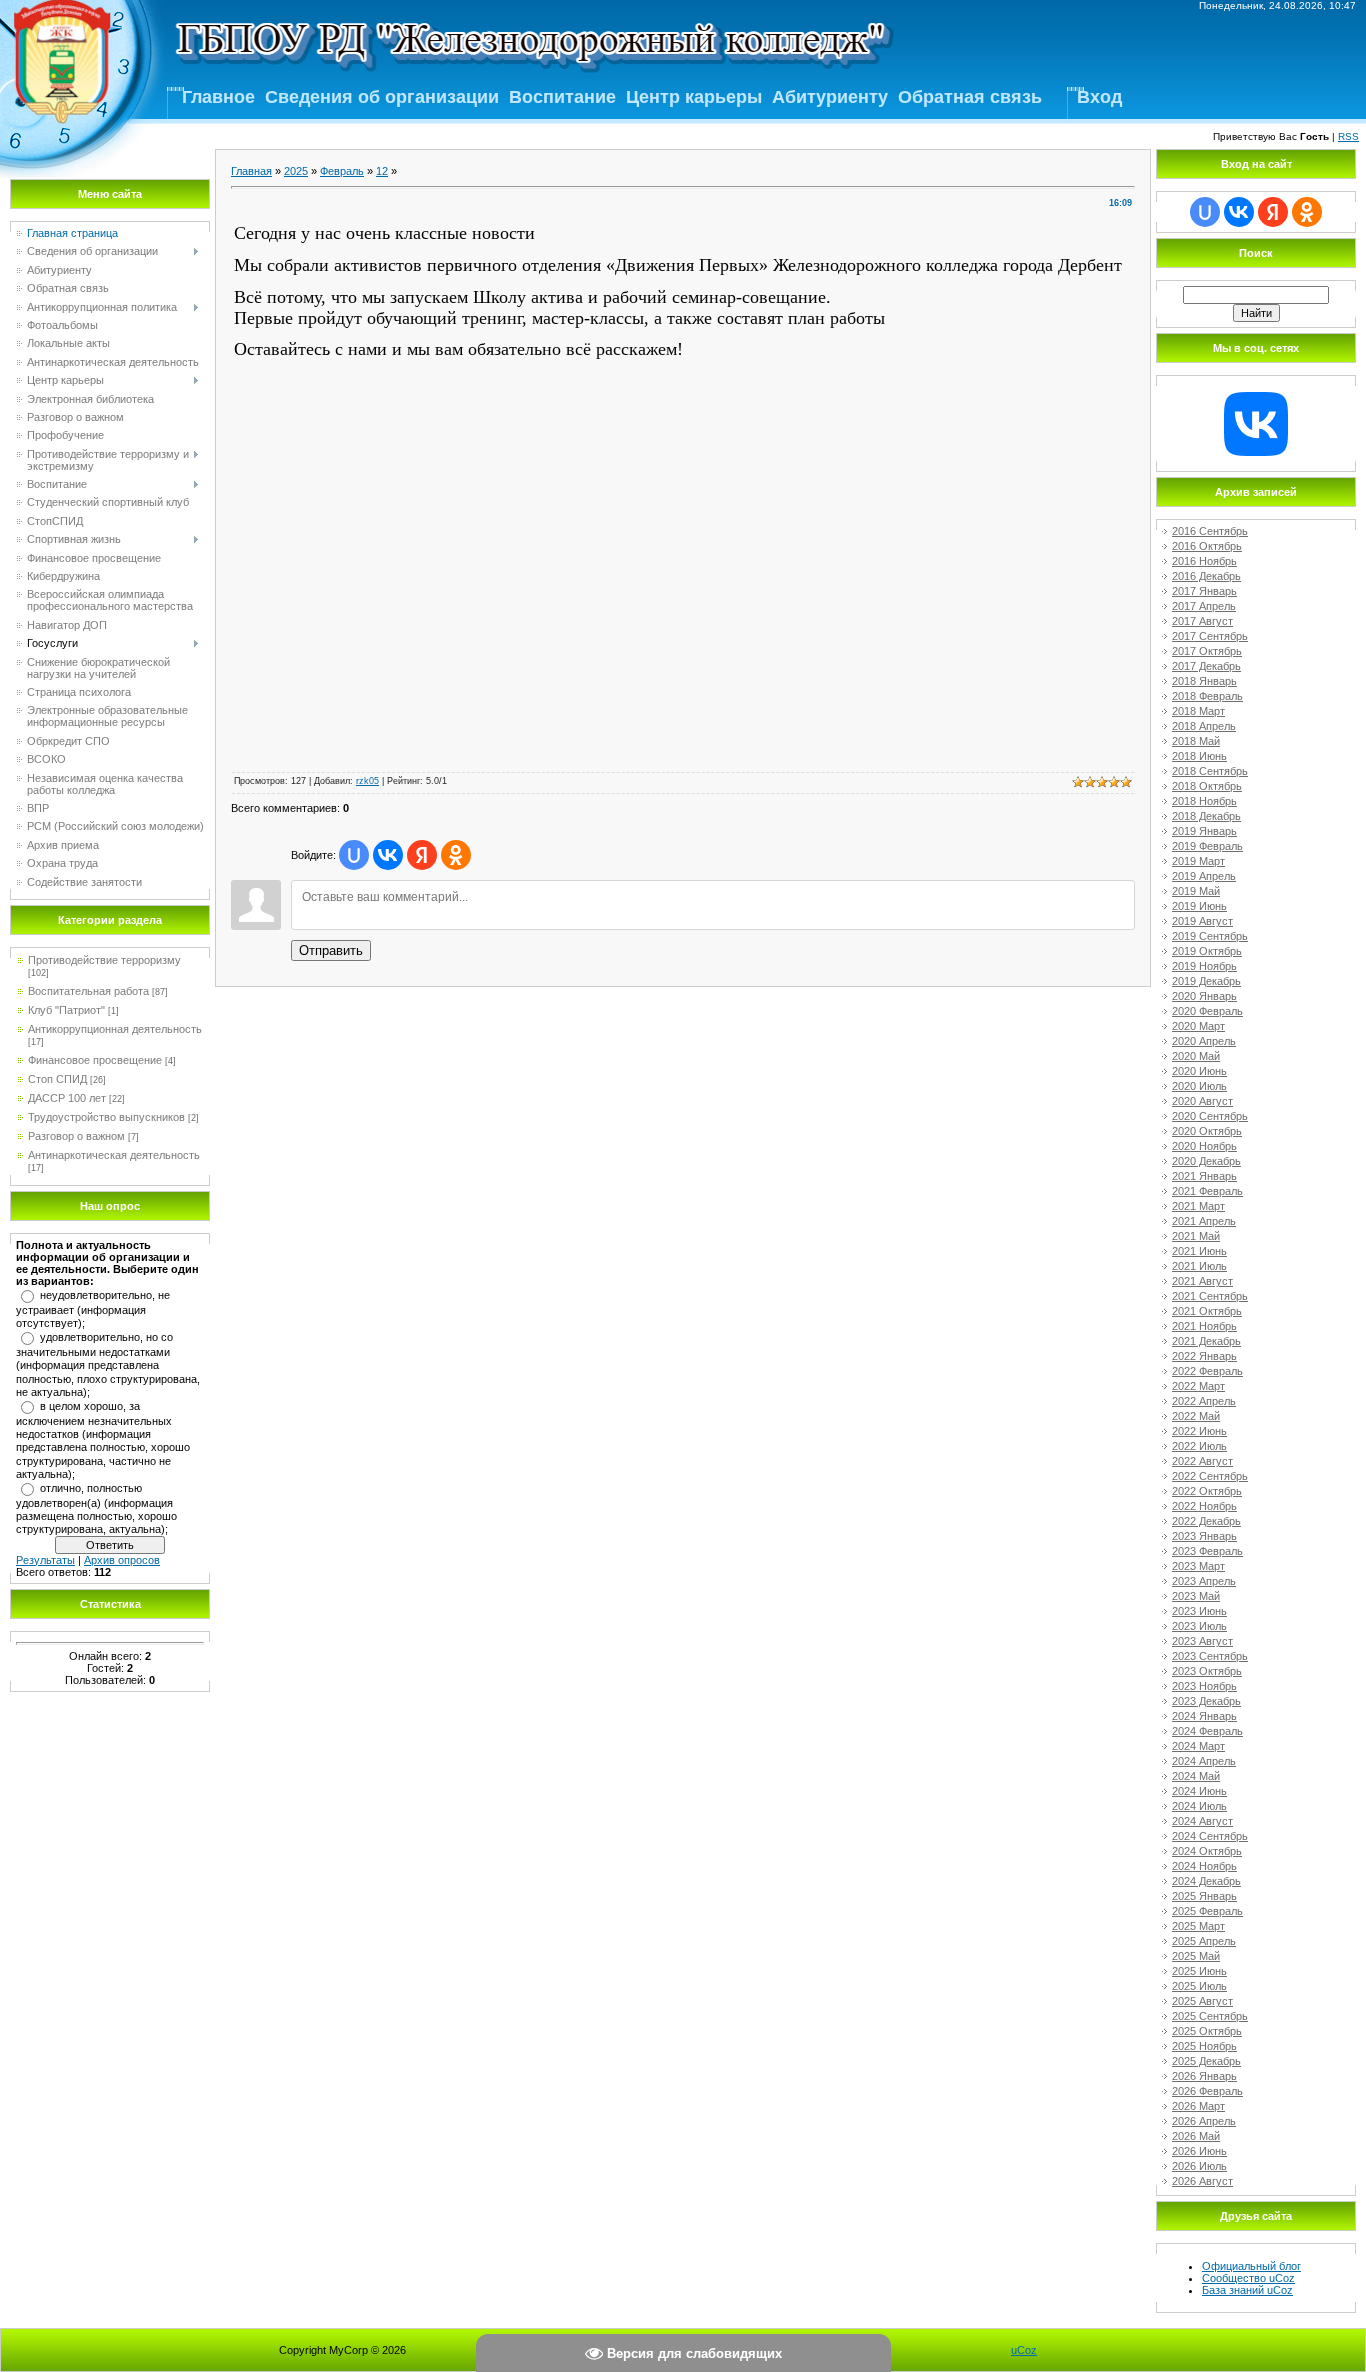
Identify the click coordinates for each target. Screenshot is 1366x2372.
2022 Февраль (1207, 1371)
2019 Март (1198, 861)
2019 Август (1202, 921)
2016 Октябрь (1207, 546)
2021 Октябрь (1207, 1311)
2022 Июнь (1199, 1431)
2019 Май (1196, 891)
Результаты (45, 1560)
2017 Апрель (1204, 606)
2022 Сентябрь (1210, 1476)
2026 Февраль (1207, 2091)
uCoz (1024, 2350)
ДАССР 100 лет (67, 1098)
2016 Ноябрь (1204, 561)
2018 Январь (1204, 681)
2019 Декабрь (1206, 981)
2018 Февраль (1207, 696)
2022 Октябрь (1207, 1491)
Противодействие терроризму (104, 960)
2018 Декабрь (1206, 816)
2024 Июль (1199, 1806)
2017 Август (1202, 621)
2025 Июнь (1199, 1971)
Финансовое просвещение (95, 1060)
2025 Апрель (1204, 1941)
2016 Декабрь (1206, 576)
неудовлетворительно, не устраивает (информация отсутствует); (93, 1309)
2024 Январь (1204, 1716)
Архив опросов (122, 1560)
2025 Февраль (1207, 1911)
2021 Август (1202, 1281)
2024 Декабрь (1206, 1881)
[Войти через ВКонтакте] (388, 855)
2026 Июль (1199, 2166)
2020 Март (1198, 1026)
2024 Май (1196, 1776)
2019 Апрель (1204, 876)
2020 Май (1196, 1056)
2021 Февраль (1207, 1191)
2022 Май (1196, 1416)
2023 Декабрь (1206, 1701)
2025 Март (1198, 1926)
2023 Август (1202, 1641)
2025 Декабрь (1206, 2061)
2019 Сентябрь (1210, 936)
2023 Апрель (1204, 1581)
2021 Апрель (1204, 1221)
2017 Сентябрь (1210, 636)
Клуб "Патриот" (66, 1010)
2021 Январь (1204, 1176)
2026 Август (1202, 2181)
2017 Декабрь (1206, 666)
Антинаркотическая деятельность (114, 1155)
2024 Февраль (1207, 1731)
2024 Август (1202, 1821)
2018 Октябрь (1207, 786)
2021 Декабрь (1206, 1341)
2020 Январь (1204, 996)
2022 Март (1198, 1386)
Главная (251, 171)
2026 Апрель (1204, 2121)
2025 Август (1202, 2001)
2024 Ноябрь (1204, 1866)
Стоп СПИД (57, 1079)
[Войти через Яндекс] (422, 855)
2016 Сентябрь (1210, 531)
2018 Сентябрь (1210, 771)
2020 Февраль (1207, 1011)
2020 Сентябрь (1210, 1116)
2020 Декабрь (1206, 1161)
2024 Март (1198, 1746)
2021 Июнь (1199, 1251)
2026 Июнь (1199, 2151)
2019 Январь (1204, 831)
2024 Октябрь (1207, 1851)
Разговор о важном (76, 1136)
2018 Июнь (1199, 756)
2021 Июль (1199, 1266)
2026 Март (1198, 2106)
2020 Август (1202, 1101)
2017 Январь (1204, 591)
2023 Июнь (1199, 1611)
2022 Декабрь (1206, 1521)
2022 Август (1202, 1461)
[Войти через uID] (354, 855)
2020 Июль (1199, 1086)
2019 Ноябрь (1204, 966)
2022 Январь (1204, 1356)
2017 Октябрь (1207, 651)
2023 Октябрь (1207, 1671)
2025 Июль (1199, 1986)
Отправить (331, 950)
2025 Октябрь (1207, 2031)
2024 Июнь (1199, 1791)
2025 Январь (1204, 1896)
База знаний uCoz (1247, 2290)
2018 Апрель (1204, 726)
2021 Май (1196, 1236)
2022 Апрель (1204, 1401)
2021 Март (1198, 1206)
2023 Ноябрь (1204, 1686)
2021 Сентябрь (1210, 1296)
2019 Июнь (1199, 906)
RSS (1348, 136)
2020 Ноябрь (1204, 1146)
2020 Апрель (1204, 1041)
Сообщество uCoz (1248, 2278)
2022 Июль (1199, 1446)
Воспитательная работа (88, 991)
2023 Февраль (1207, 1551)
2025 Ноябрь (1204, 2046)
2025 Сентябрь (1210, 2016)
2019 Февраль (1207, 846)
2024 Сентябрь (1210, 1836)
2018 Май (1196, 741)
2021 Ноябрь (1204, 1326)
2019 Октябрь (1207, 951)
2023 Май (1196, 1596)
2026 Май (1196, 2136)
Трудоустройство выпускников (106, 1117)
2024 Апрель (1204, 1761)
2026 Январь (1204, 2076)
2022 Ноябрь (1204, 1506)
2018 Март (1198, 711)
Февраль (342, 171)
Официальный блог (1251, 2266)
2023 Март (1198, 1566)
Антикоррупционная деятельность (115, 1029)
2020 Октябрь (1207, 1131)
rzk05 (367, 781)
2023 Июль (1199, 1626)
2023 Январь (1204, 1536)
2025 (296, 171)
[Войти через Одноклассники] (456, 855)
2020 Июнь (1199, 1071)
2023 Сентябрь (1210, 1656)
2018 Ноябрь (1204, 801)
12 (382, 171)
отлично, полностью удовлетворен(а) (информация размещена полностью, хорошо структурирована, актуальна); (96, 1509)
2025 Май (1196, 1956)
